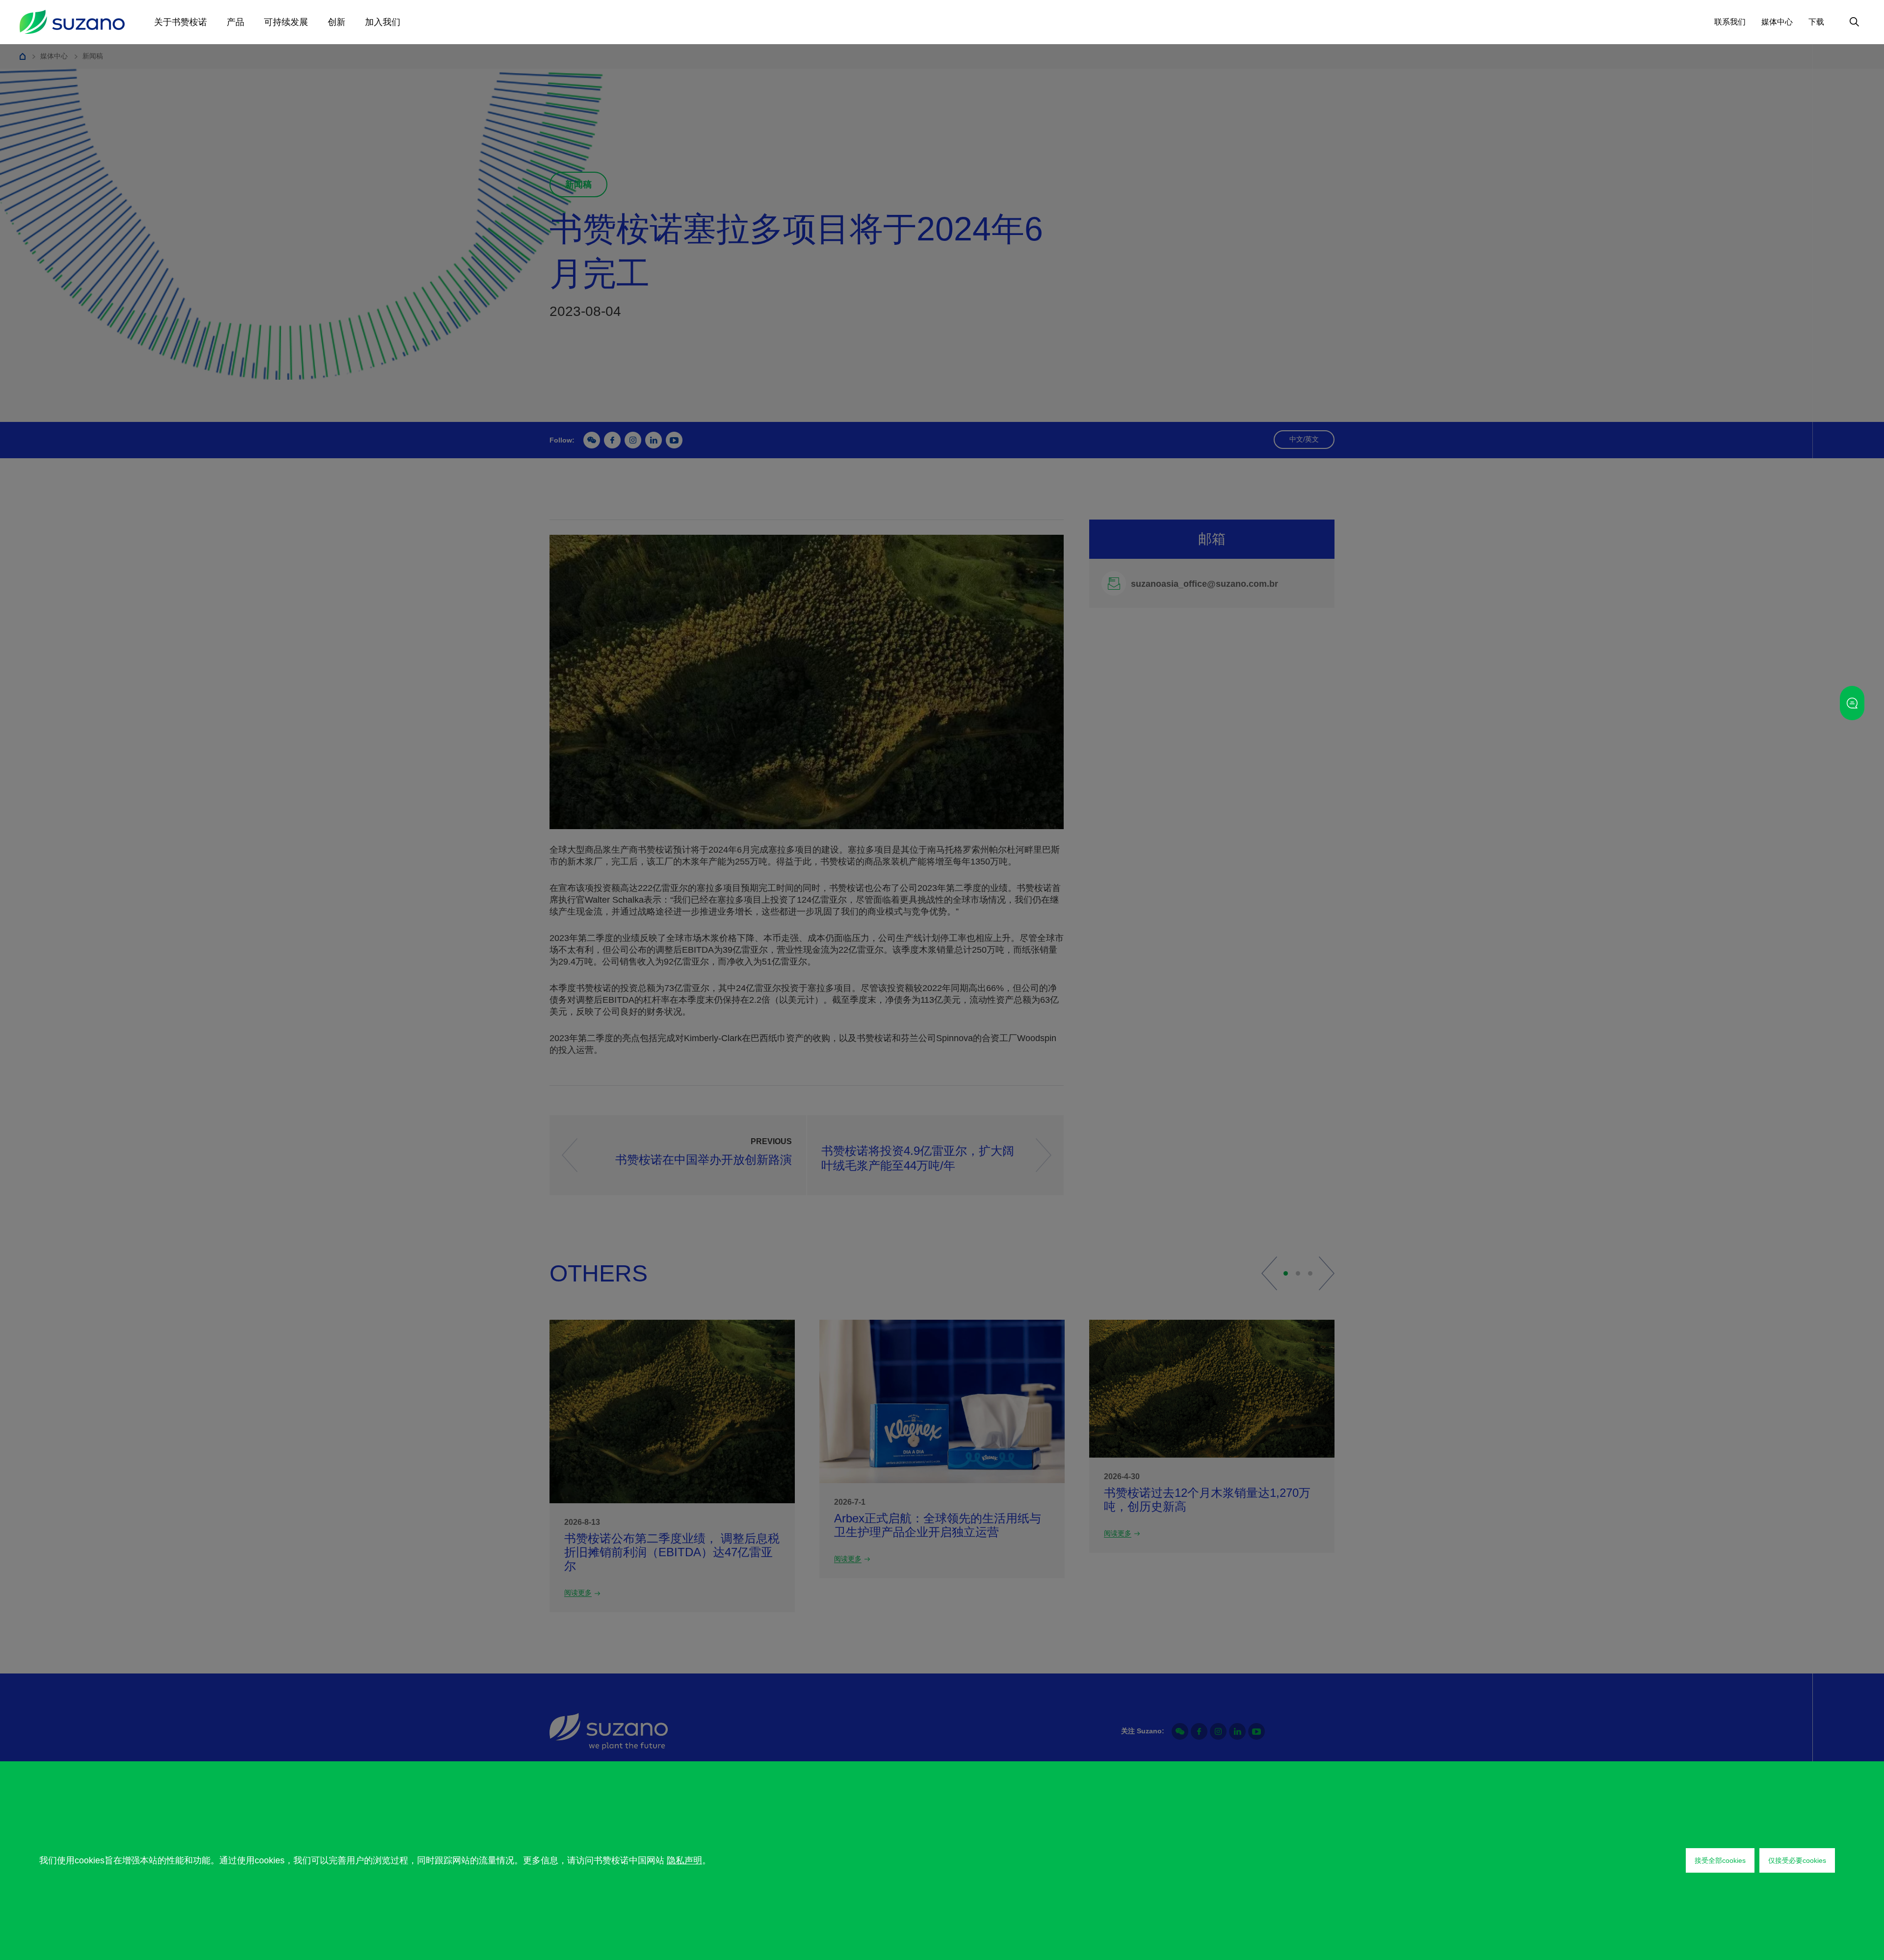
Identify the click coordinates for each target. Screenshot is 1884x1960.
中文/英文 (1304, 439)
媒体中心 (1777, 22)
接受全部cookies (1720, 1860)
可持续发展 (286, 22)
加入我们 (383, 22)
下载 (1816, 22)
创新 (337, 22)
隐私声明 (684, 1860)
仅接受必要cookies (1797, 1860)
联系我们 (1730, 22)
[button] (1269, 1273)
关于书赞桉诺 (181, 22)
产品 (235, 22)
